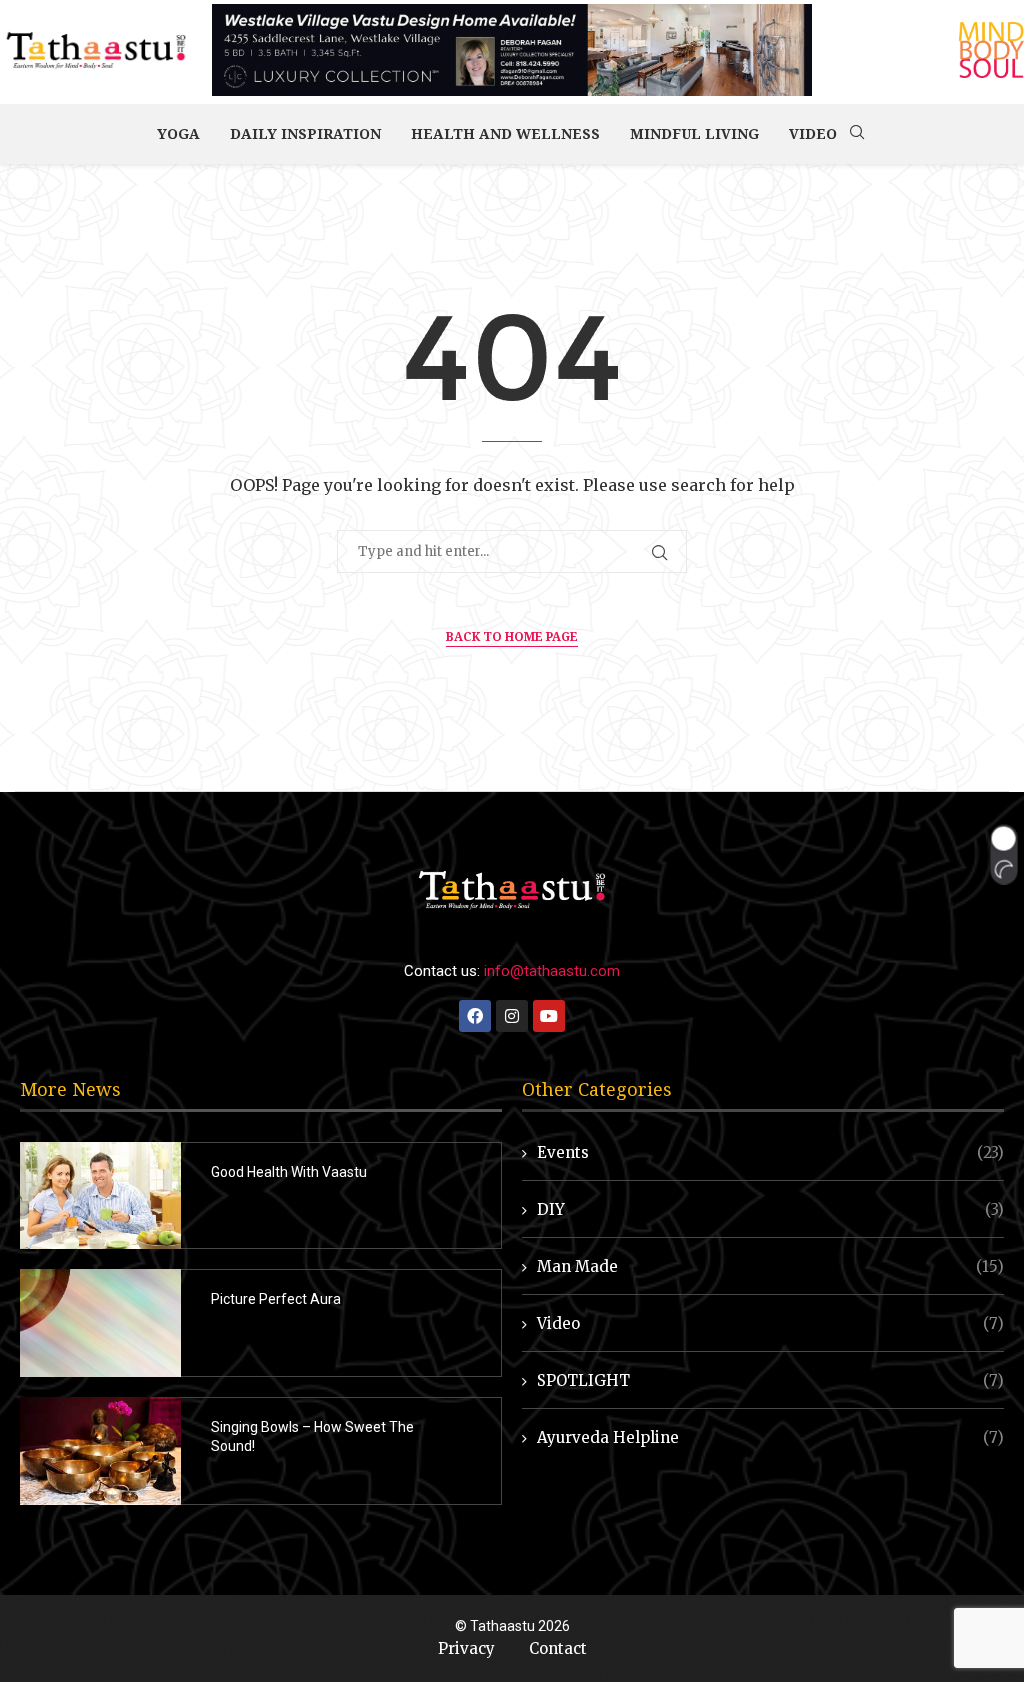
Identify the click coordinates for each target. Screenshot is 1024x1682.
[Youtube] (549, 1016)
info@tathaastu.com (552, 971)
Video (813, 133)
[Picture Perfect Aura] (100, 1323)
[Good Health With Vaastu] (100, 1196)
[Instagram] (512, 1016)
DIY (770, 1209)
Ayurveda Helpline (770, 1437)
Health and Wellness (505, 133)
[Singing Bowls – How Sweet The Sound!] (100, 1451)
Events (770, 1152)
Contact (558, 1648)
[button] (1003, 855)
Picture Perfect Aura (276, 1299)
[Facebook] (475, 1016)
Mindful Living (694, 133)
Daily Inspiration (305, 133)
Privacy (466, 1648)
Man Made (770, 1266)
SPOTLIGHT (770, 1380)
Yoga (178, 133)
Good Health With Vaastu (289, 1172)
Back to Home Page (512, 636)
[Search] (857, 134)
